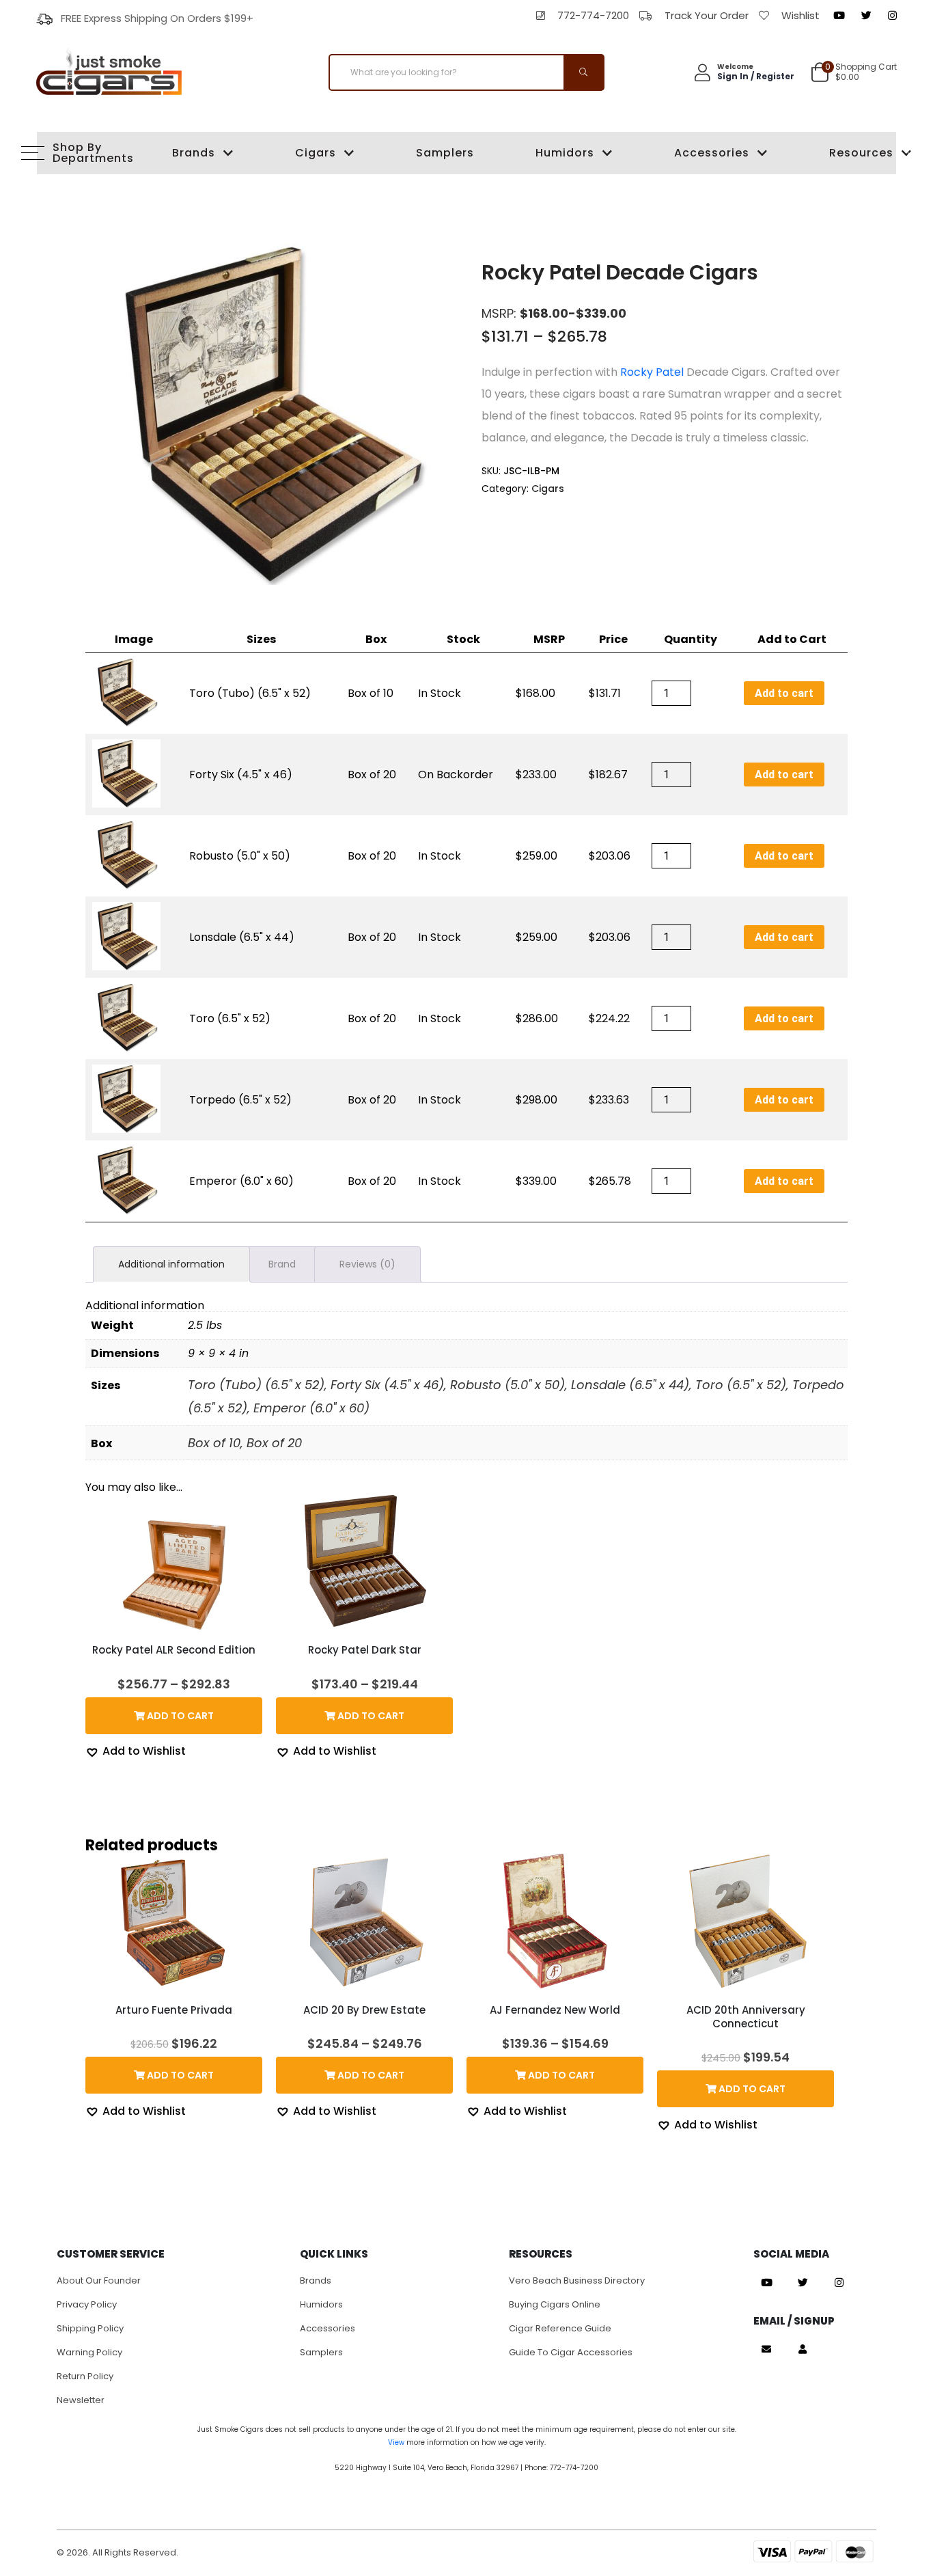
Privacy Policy (87, 2304)
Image (134, 639)
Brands (194, 153)
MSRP (549, 639)
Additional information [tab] (171, 1264)
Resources (861, 153)
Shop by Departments (82, 153)
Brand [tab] (282, 1264)
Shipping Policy (90, 2328)
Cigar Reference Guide (560, 2328)
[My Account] (803, 2349)
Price (613, 639)
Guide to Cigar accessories (571, 2352)
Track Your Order (707, 15)
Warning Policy (89, 2352)
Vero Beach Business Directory (577, 2280)
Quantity (691, 639)
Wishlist (800, 15)
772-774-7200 (593, 15)
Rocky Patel (652, 372)
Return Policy (85, 2376)
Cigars (316, 153)
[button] (136, 1752)
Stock (463, 639)
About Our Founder (99, 2280)
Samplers (445, 153)
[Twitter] (866, 16)
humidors (321, 2304)
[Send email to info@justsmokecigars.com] (766, 2349)
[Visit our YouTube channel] (839, 16)
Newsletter (81, 2400)
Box (376, 639)
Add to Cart (792, 639)
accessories (328, 2328)
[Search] (583, 72)
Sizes (261, 639)
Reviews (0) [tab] (367, 1264)
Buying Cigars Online (555, 2304)
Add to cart (784, 693)
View (396, 2442)
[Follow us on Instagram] (892, 16)
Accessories (712, 153)
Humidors (565, 153)
